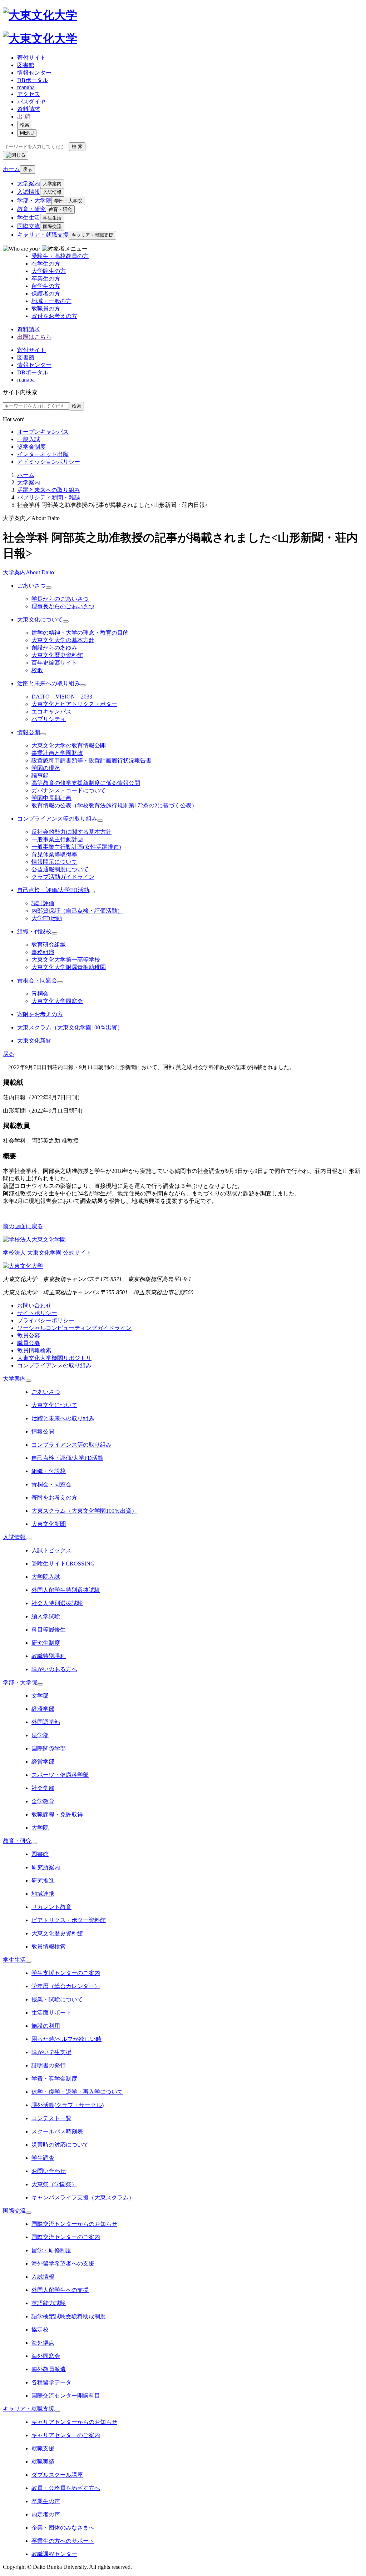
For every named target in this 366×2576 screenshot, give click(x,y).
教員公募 (29, 1335)
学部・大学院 (34, 200)
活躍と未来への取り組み (49, 490)
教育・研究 (31, 209)
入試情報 (29, 192)
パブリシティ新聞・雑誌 (49, 497)
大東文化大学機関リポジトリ (54, 1358)
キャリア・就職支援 (43, 235)
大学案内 (29, 183)
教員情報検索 (34, 1350)
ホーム (26, 475)
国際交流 (29, 226)
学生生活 (29, 218)
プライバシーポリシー (46, 1320)
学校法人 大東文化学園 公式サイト (47, 1253)
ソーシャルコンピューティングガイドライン (74, 1328)
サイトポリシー (37, 1313)
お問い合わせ (34, 1305)
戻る (28, 169)
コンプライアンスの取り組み (54, 1365)
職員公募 (29, 1343)
